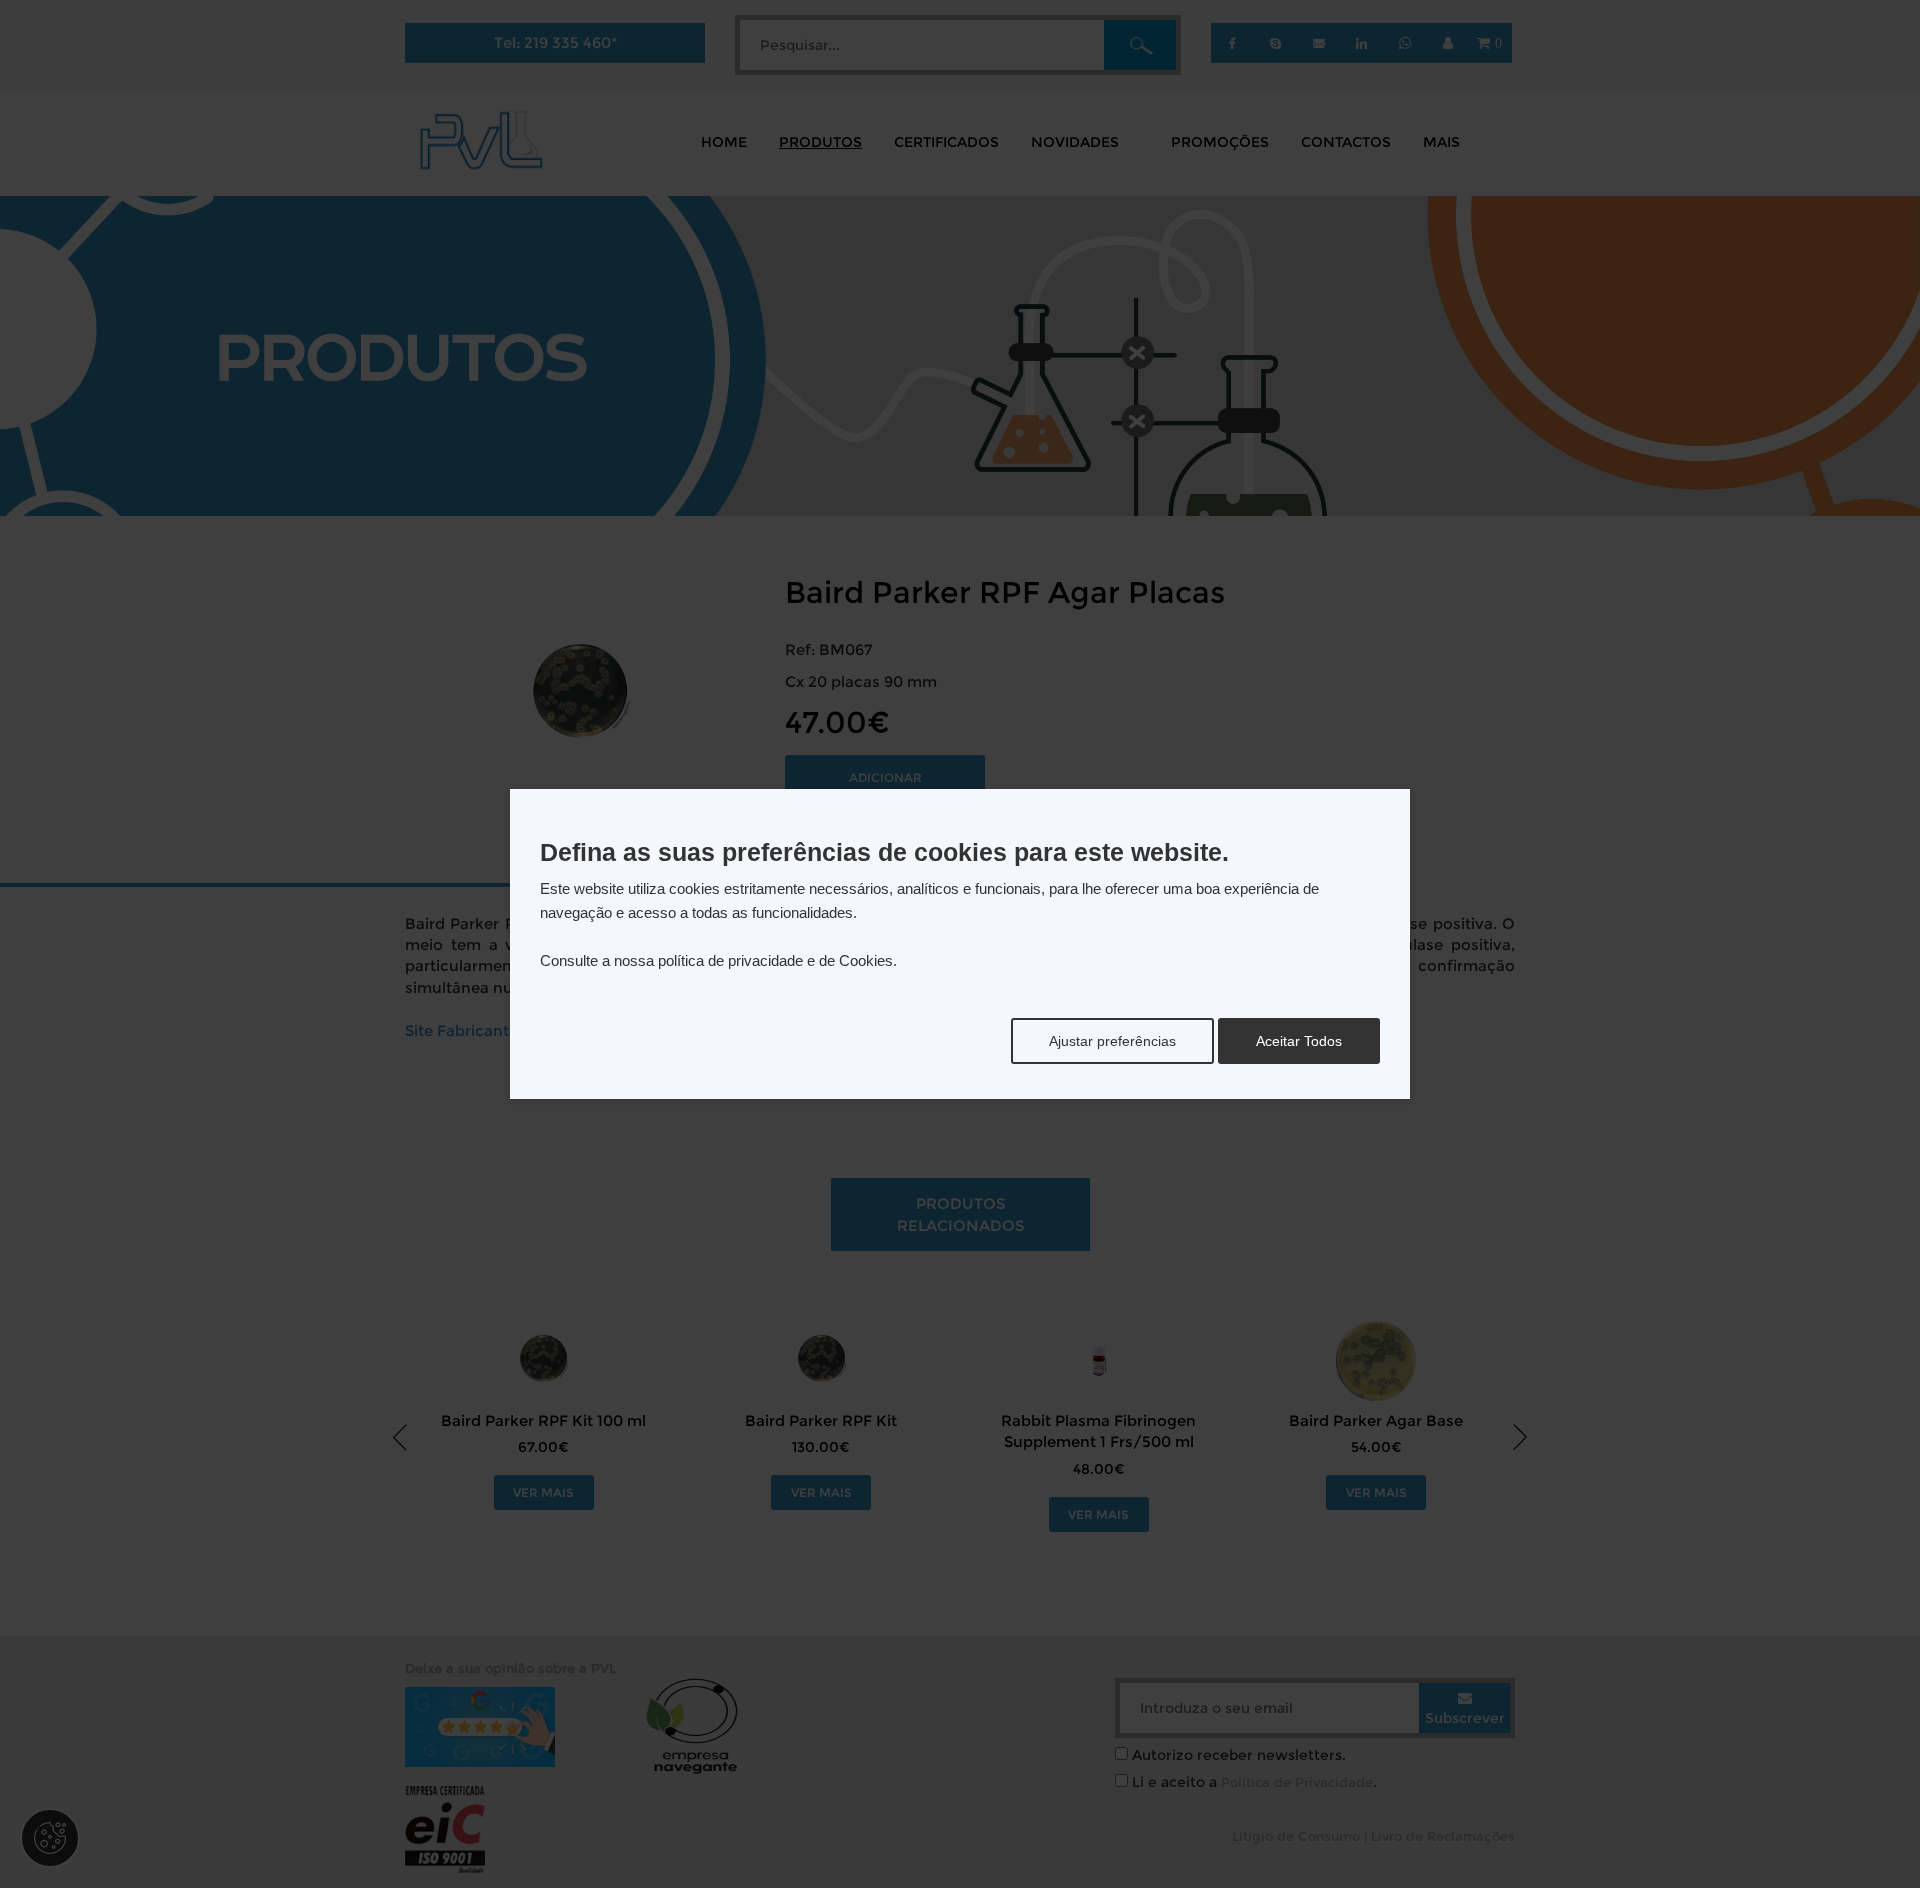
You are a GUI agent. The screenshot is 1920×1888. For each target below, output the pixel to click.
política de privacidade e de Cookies (775, 960)
